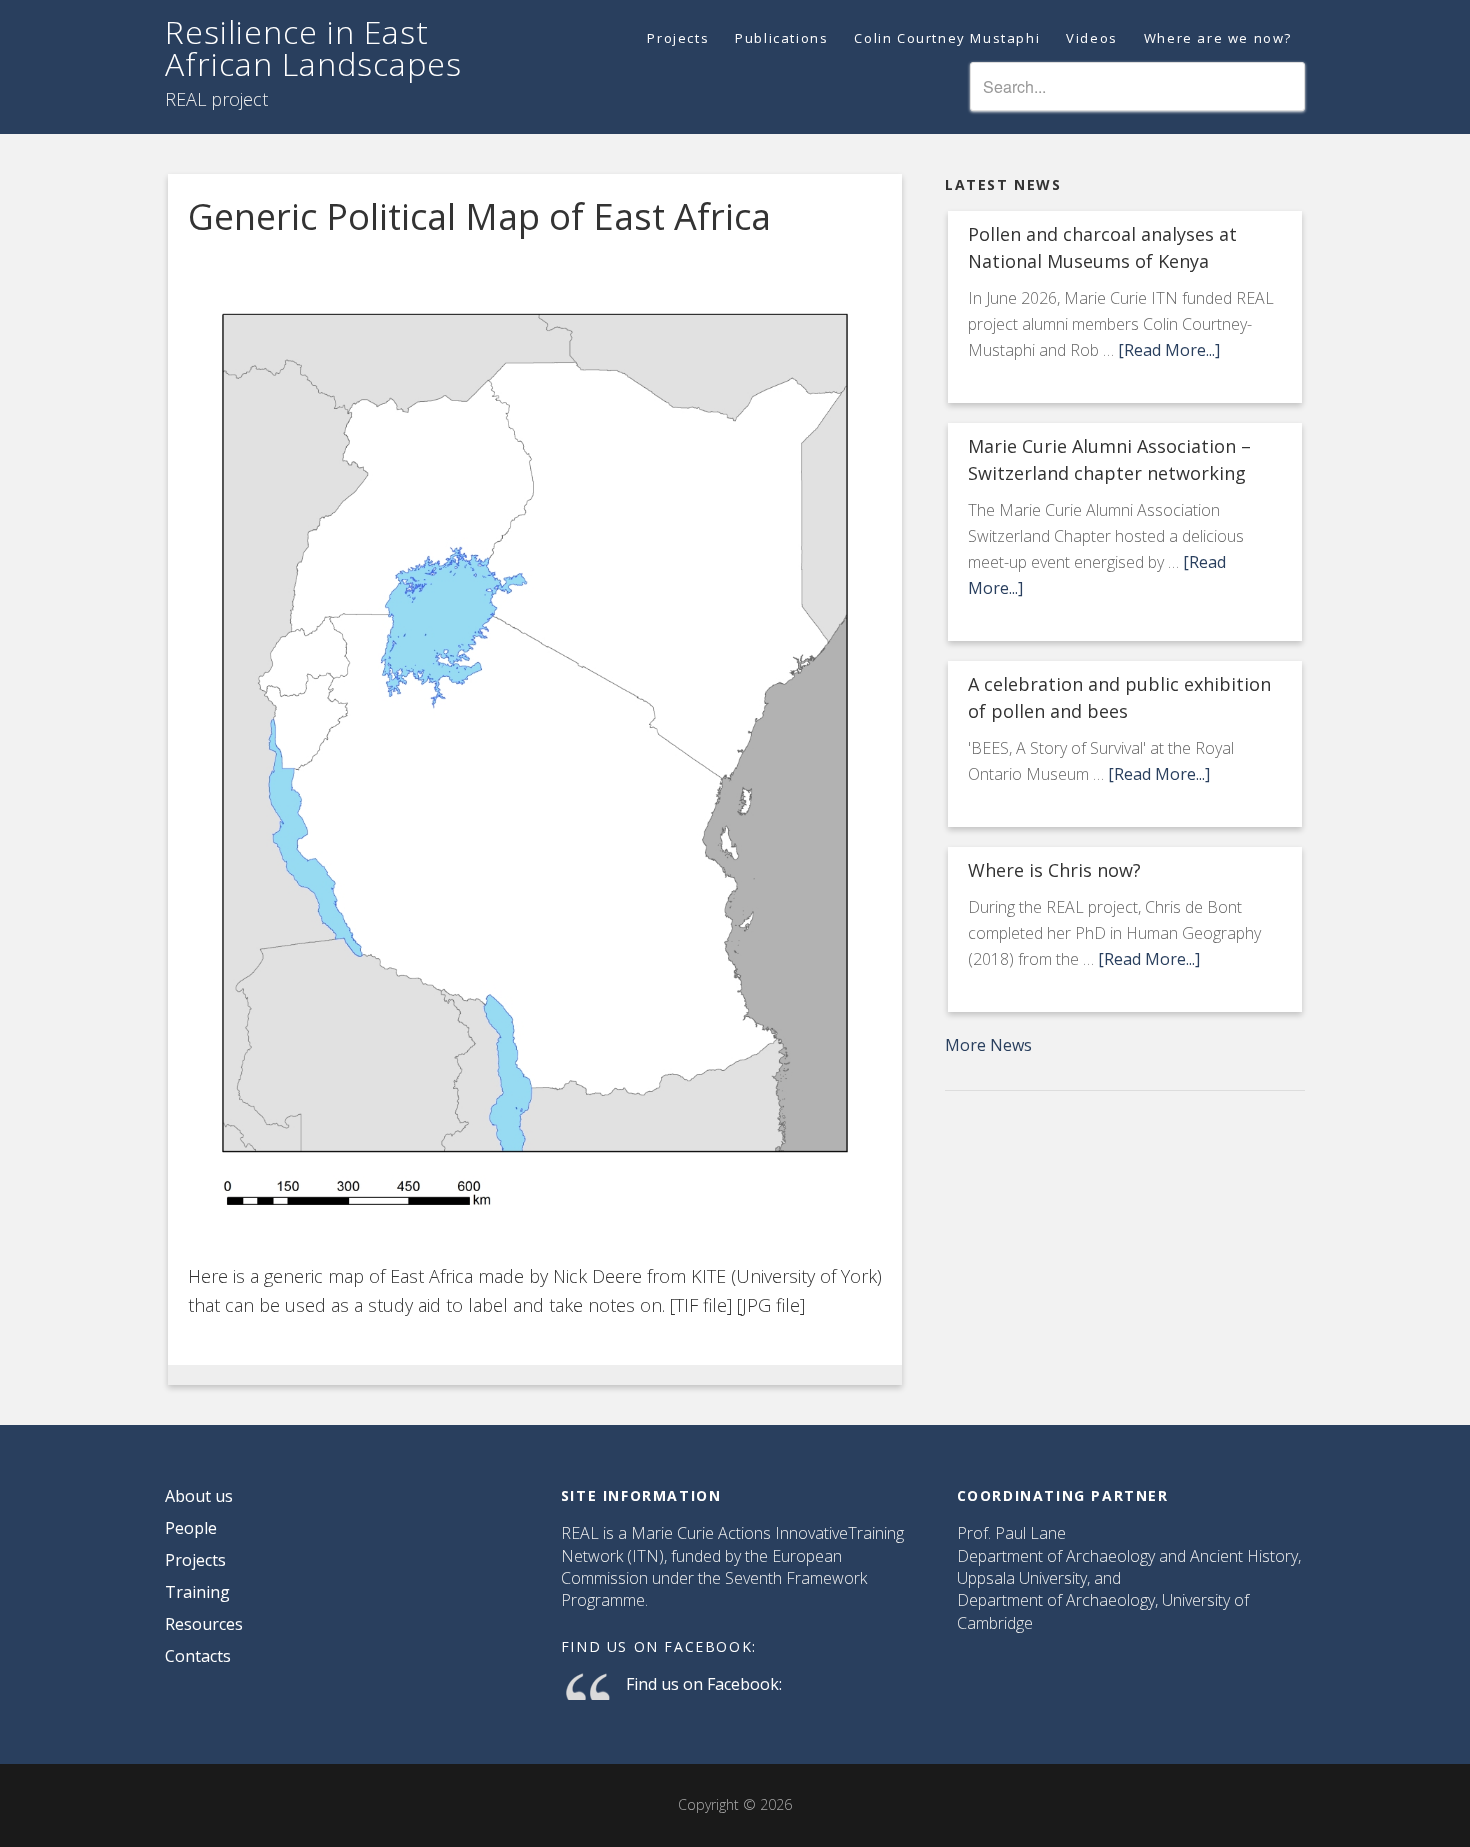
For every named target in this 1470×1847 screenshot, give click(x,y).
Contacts (198, 1656)
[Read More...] (1169, 350)
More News (988, 1045)
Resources (204, 1624)
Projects (195, 1560)
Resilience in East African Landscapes (313, 47)
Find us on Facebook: (659, 1646)
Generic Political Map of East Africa (479, 216)
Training (197, 1592)
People (191, 1528)
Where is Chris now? (1054, 870)
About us (199, 1496)
